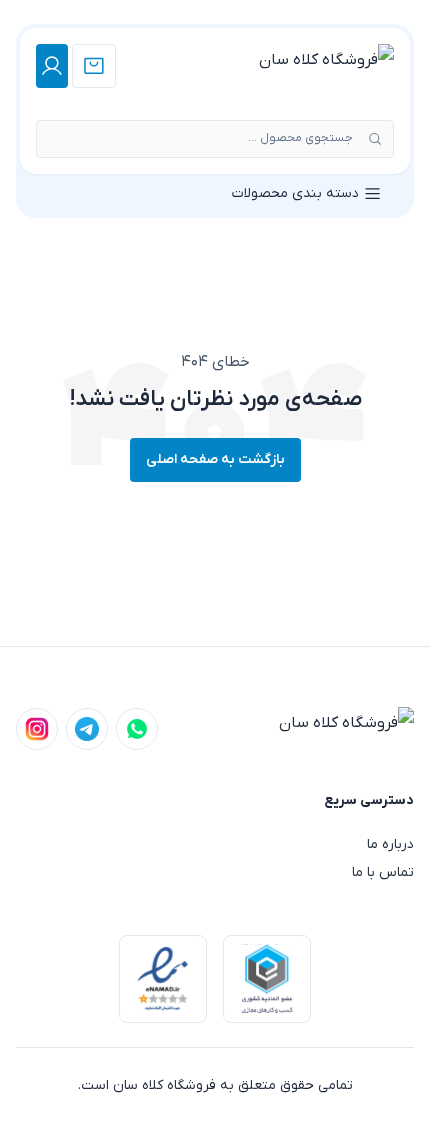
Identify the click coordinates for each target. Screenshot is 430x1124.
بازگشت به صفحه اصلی (215, 459)
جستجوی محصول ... (300, 138)
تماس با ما (383, 872)
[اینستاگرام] (37, 729)
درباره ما (390, 844)
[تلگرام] (87, 729)
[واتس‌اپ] (137, 729)
